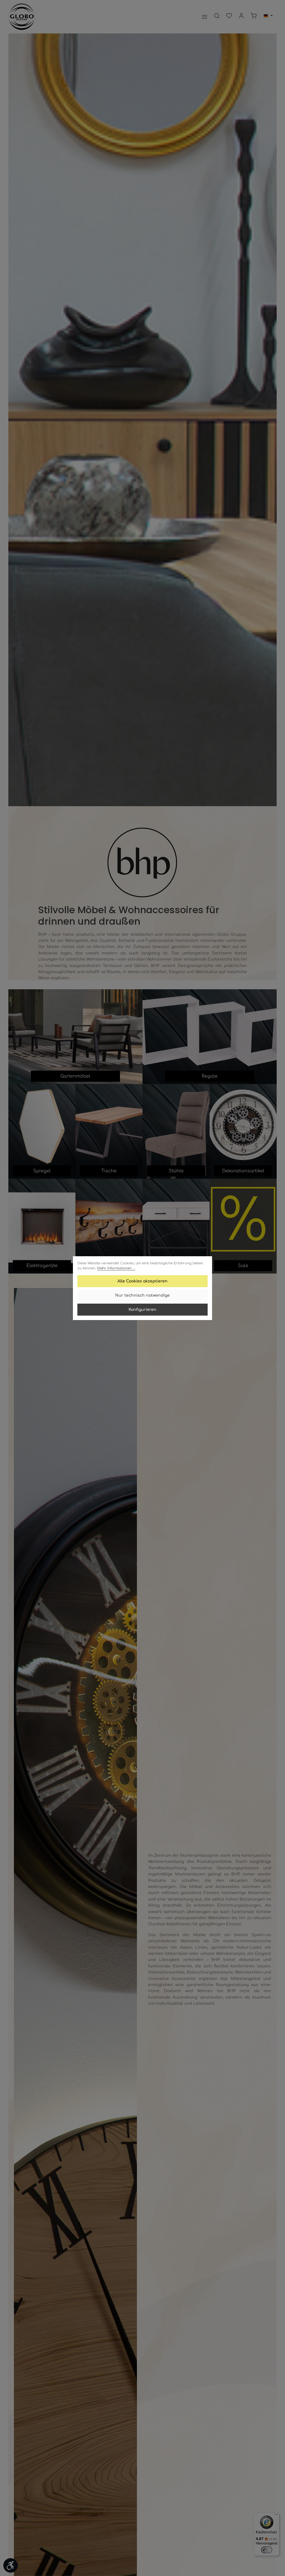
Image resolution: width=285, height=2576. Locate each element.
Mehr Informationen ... (116, 1268)
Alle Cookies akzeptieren (142, 1281)
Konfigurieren (142, 1310)
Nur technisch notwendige (142, 1295)
